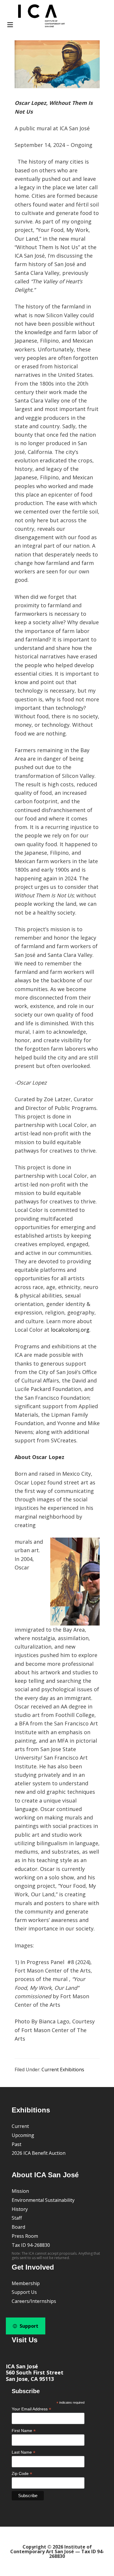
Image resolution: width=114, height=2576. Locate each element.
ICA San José (22, 2366)
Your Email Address (31, 2409)
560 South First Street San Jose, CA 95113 (35, 2376)
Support (28, 2326)
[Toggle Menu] (35, 17)
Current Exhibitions (63, 2070)
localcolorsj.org (70, 1330)
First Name (24, 2431)
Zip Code (22, 2474)
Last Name (24, 2452)
